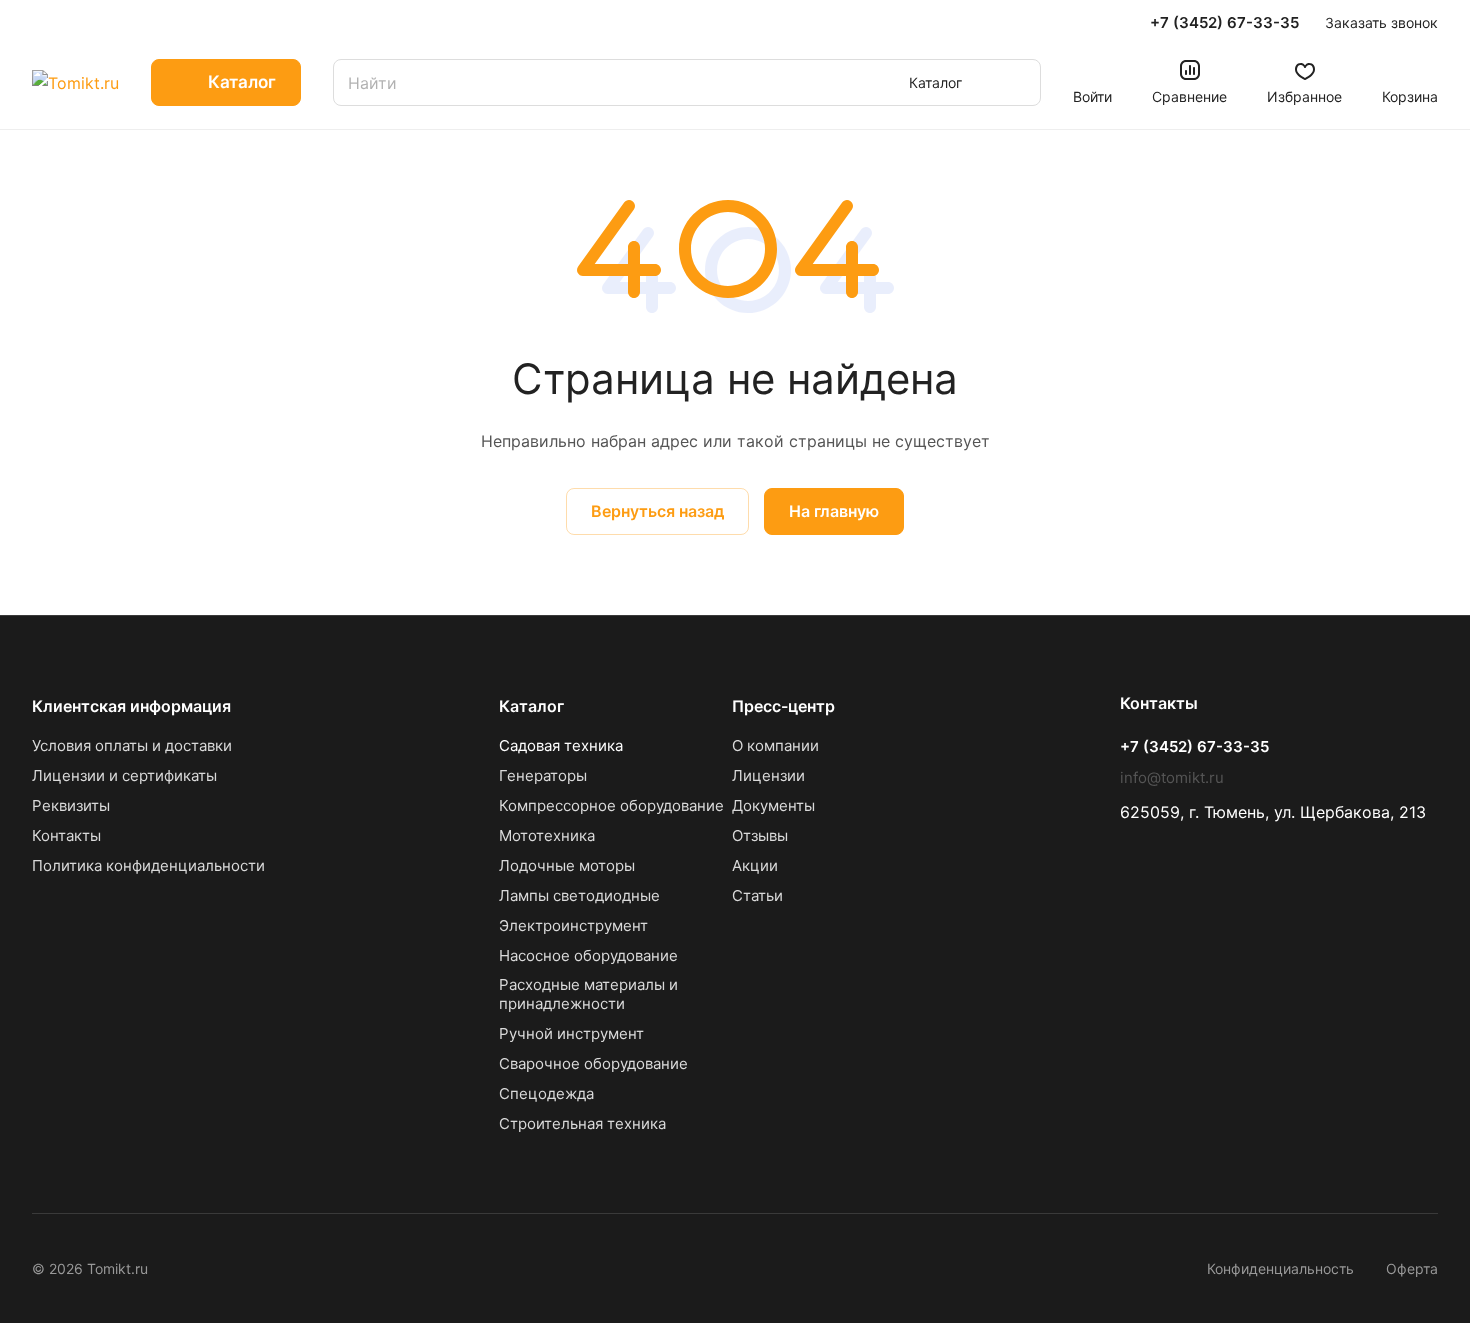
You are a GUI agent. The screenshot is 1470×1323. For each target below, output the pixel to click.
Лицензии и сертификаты (124, 775)
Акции (755, 865)
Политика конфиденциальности (148, 865)
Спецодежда (546, 1093)
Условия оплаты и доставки (132, 745)
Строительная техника (582, 1123)
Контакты (66, 835)
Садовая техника (561, 745)
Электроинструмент (573, 925)
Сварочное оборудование (593, 1063)
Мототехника (547, 835)
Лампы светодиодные (579, 895)
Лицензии (768, 775)
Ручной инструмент (571, 1033)
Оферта (1412, 1268)
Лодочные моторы (567, 865)
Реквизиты (71, 805)
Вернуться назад (657, 511)
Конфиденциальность (1280, 1268)
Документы (773, 805)
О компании (775, 745)
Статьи (757, 895)
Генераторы (543, 775)
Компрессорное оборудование (611, 805)
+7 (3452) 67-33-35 (1224, 23)
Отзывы (760, 835)
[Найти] (1016, 82)
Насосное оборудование (588, 955)
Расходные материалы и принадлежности (588, 994)
